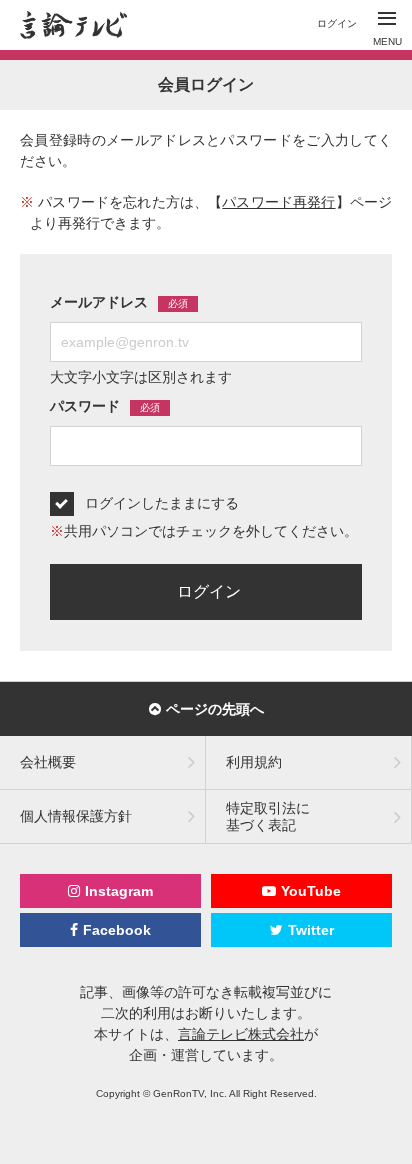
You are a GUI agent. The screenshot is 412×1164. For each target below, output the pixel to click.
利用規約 (254, 762)
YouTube (311, 891)
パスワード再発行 (278, 202)
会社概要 (48, 762)
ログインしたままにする (162, 503)
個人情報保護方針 (76, 816)
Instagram (119, 891)
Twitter (311, 930)
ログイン (337, 23)
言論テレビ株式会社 (241, 1034)
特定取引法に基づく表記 (268, 816)
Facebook (117, 930)
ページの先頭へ (215, 709)
